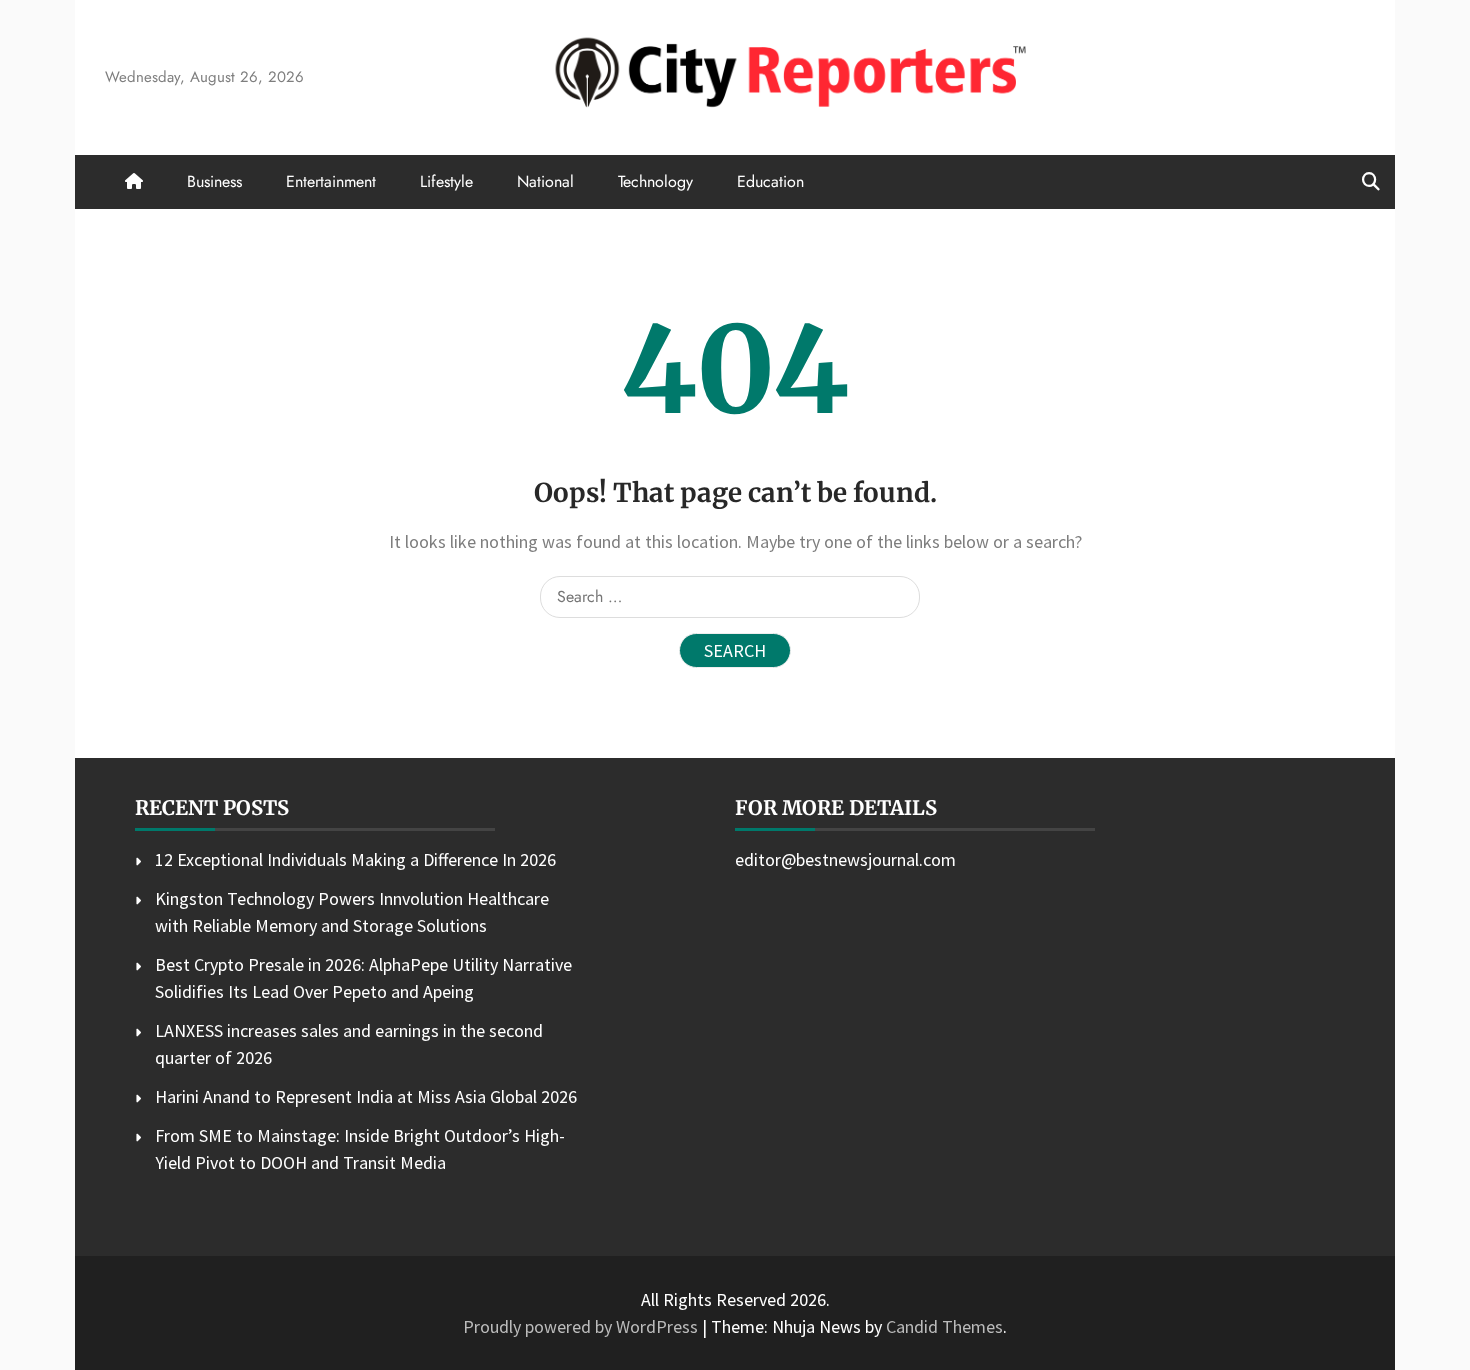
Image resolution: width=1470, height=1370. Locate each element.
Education (770, 181)
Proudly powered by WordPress (582, 1326)
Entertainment (331, 181)
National (545, 181)
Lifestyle (446, 181)
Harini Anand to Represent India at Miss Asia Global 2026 (366, 1096)
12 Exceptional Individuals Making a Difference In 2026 (355, 859)
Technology (655, 181)
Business (214, 181)
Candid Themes (944, 1326)
